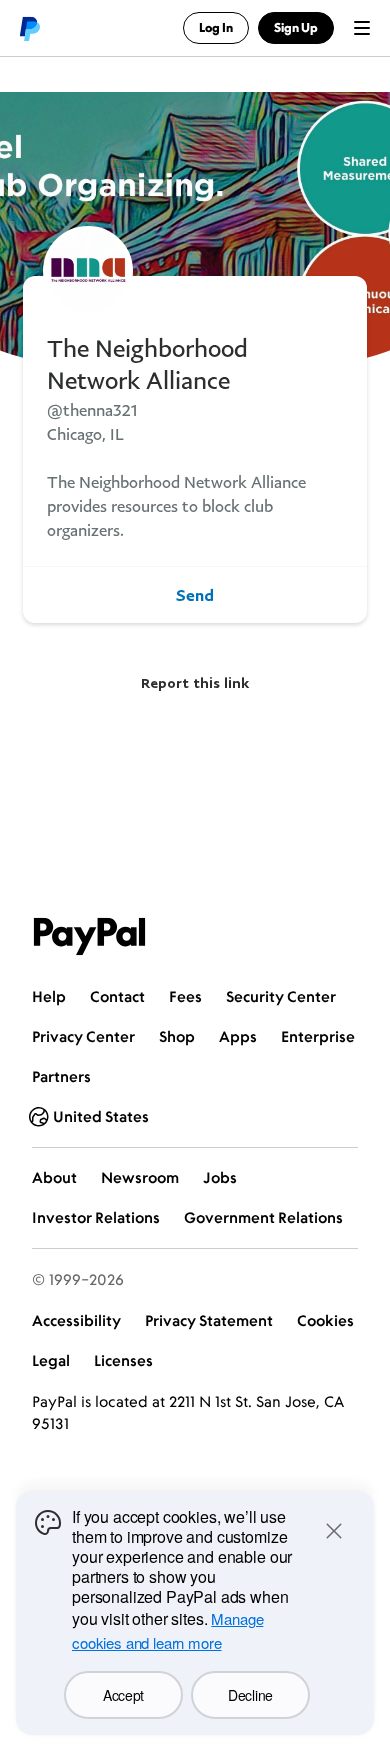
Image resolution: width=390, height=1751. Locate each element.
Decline (250, 1695)
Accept (123, 1695)
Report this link (195, 682)
